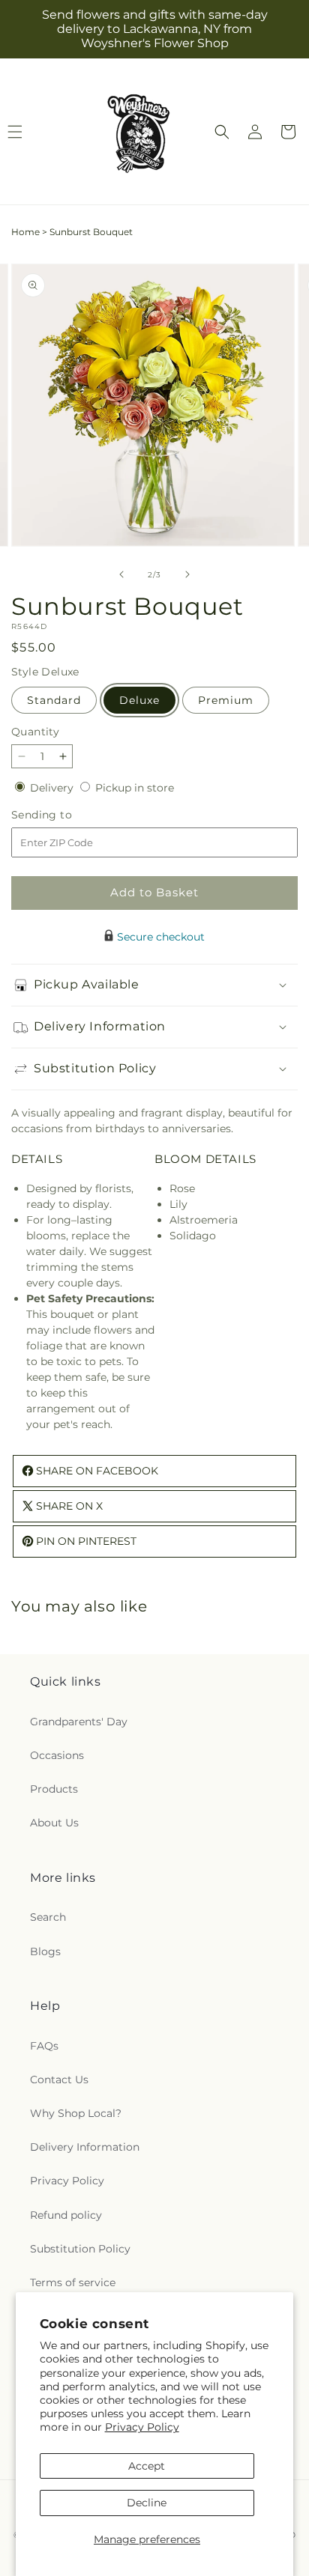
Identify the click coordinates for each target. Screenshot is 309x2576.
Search (48, 1917)
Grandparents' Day (79, 1722)
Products (54, 1789)
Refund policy (66, 2215)
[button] (222, 132)
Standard (54, 700)
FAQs (44, 2046)
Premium (226, 700)
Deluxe (139, 700)
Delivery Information (85, 2147)
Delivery (53, 788)
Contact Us (59, 2080)
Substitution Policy (80, 2249)
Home (25, 232)
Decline (147, 2503)
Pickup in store (135, 788)
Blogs (45, 1951)
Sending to (64, 815)
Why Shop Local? (76, 2113)
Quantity (35, 732)
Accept (147, 2466)
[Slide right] (187, 574)
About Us (54, 1823)
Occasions (57, 1755)
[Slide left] (121, 574)
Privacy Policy (142, 2427)
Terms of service (73, 2282)
